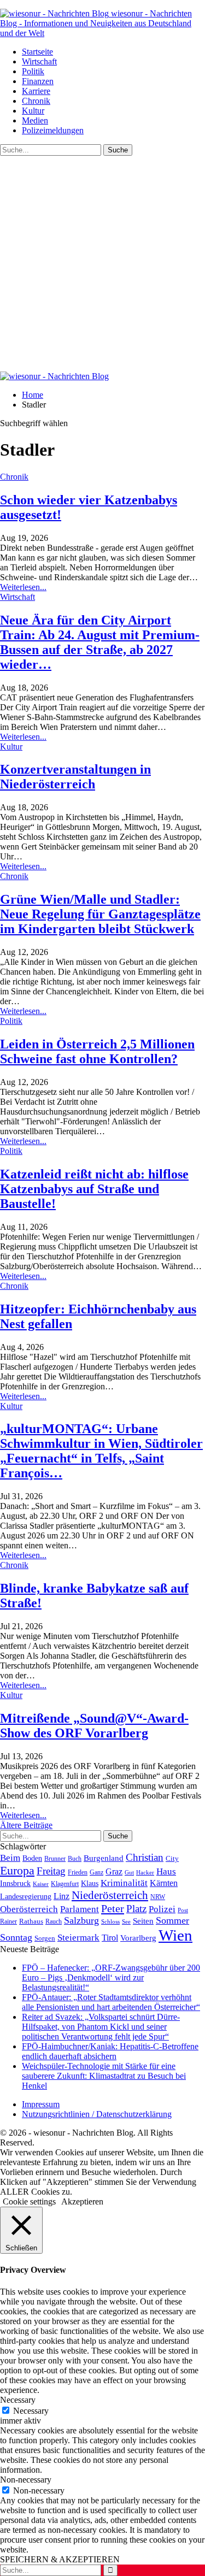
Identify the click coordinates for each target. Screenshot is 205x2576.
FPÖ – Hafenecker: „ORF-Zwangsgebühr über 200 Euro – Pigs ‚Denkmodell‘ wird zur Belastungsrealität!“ (111, 1977)
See (126, 1921)
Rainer (8, 1922)
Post (183, 1910)
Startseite (37, 52)
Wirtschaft (39, 61)
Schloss (110, 1921)
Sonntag (16, 1937)
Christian (145, 1857)
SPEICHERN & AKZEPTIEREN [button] (60, 2559)
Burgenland (104, 1858)
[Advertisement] (102, 264)
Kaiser (41, 1884)
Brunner (55, 1859)
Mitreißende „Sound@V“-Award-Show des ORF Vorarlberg (94, 1726)
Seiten (143, 1921)
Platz (136, 1909)
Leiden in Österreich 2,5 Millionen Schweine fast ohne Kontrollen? (97, 1051)
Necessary (31, 2411)
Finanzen (38, 81)
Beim (10, 1858)
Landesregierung (26, 1897)
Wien (175, 1935)
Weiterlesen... (23, 587)
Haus (166, 1871)
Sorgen (45, 1938)
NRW (158, 1897)
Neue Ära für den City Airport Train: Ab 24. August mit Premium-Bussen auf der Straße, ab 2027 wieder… (100, 642)
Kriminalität (124, 1883)
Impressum (41, 2104)
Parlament (80, 1909)
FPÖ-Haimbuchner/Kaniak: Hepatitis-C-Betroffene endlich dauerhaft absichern (110, 2051)
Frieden (78, 1872)
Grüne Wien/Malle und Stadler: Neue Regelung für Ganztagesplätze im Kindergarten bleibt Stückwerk (100, 914)
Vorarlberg (138, 1938)
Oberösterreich (29, 1909)
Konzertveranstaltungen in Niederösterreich (75, 777)
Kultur (33, 111)
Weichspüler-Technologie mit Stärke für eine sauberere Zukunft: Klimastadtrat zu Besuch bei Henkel (104, 2076)
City (172, 1859)
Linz (61, 1896)
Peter (113, 1908)
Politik (33, 71)
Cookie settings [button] (29, 2201)
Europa (17, 1870)
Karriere (36, 91)
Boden (32, 1858)
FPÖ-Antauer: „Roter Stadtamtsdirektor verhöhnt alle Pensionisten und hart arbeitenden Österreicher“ (111, 2002)
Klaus (90, 1883)
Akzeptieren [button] (82, 2201)
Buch (75, 1859)
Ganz (96, 1872)
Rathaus (31, 1921)
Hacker (145, 1872)
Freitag (51, 1871)
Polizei (162, 1909)
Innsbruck (15, 1883)
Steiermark (78, 1938)
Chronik (36, 101)
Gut (129, 1872)
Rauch (54, 1921)
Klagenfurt (65, 1884)
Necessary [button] (18, 2400)
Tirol (110, 1938)
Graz (114, 1871)
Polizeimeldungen (53, 130)
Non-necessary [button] (26, 2480)
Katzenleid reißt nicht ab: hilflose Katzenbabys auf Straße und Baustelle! (94, 1189)
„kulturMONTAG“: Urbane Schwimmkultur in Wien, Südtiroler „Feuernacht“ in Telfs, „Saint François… (101, 1451)
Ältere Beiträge (26, 1825)
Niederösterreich (110, 1895)
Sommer (172, 1920)
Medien (35, 120)
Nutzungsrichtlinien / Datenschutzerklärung (97, 2114)
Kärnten (164, 1883)
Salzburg (81, 1920)
